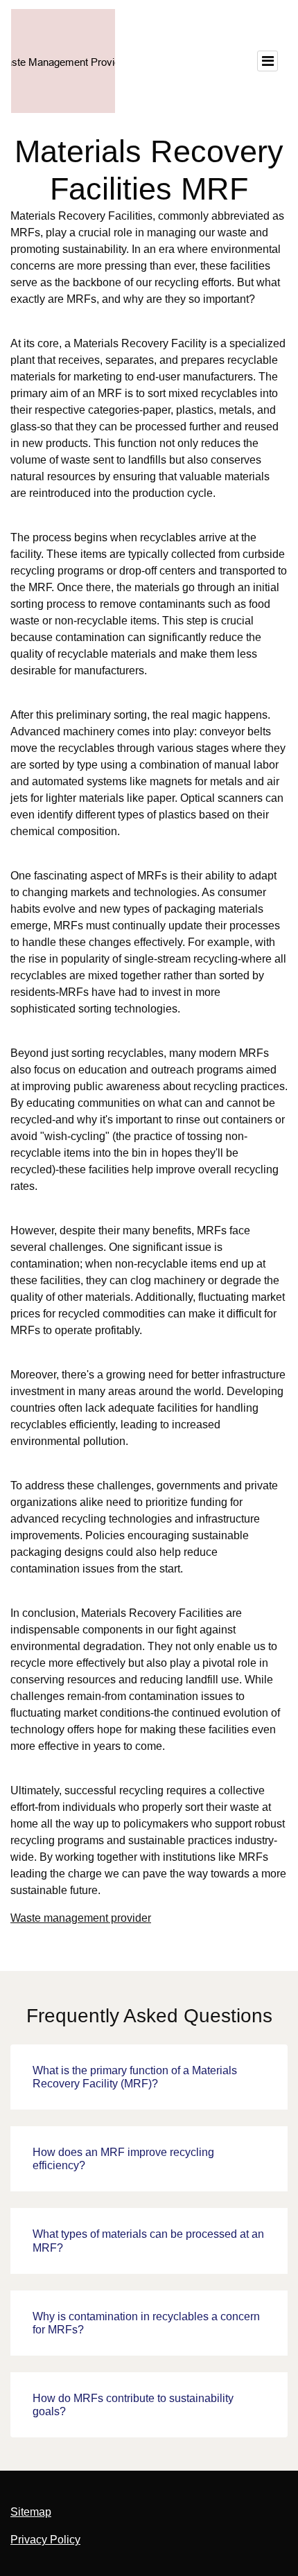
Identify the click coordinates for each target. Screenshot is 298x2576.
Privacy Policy (45, 2540)
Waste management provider (81, 1918)
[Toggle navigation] (268, 61)
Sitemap (31, 2512)
